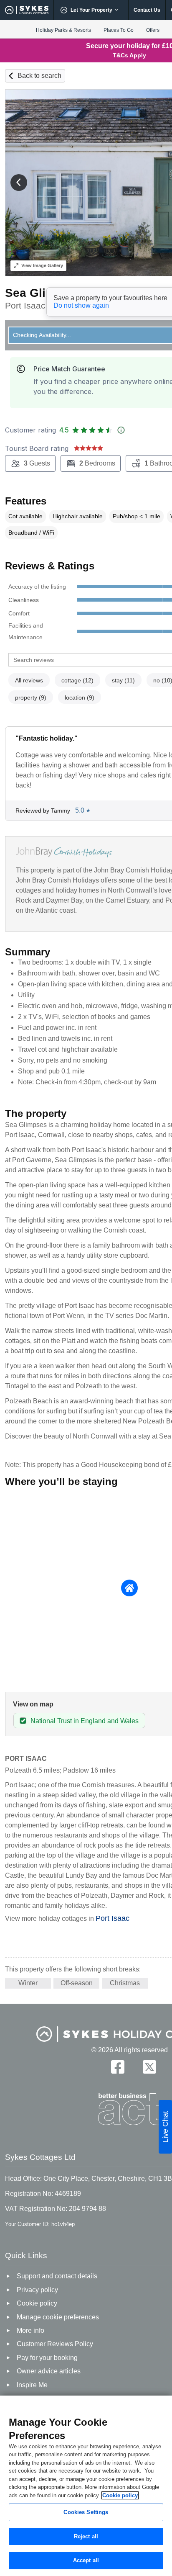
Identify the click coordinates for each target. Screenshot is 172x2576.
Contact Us (147, 10)
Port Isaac (113, 1918)
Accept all (86, 2560)
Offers (153, 30)
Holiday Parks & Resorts (63, 30)
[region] (86, 2486)
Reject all (86, 2536)
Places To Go (119, 30)
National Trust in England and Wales (85, 1721)
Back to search (39, 76)
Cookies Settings (86, 2512)
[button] (19, 183)
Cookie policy (120, 2495)
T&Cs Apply (129, 55)
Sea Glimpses (44, 293)
